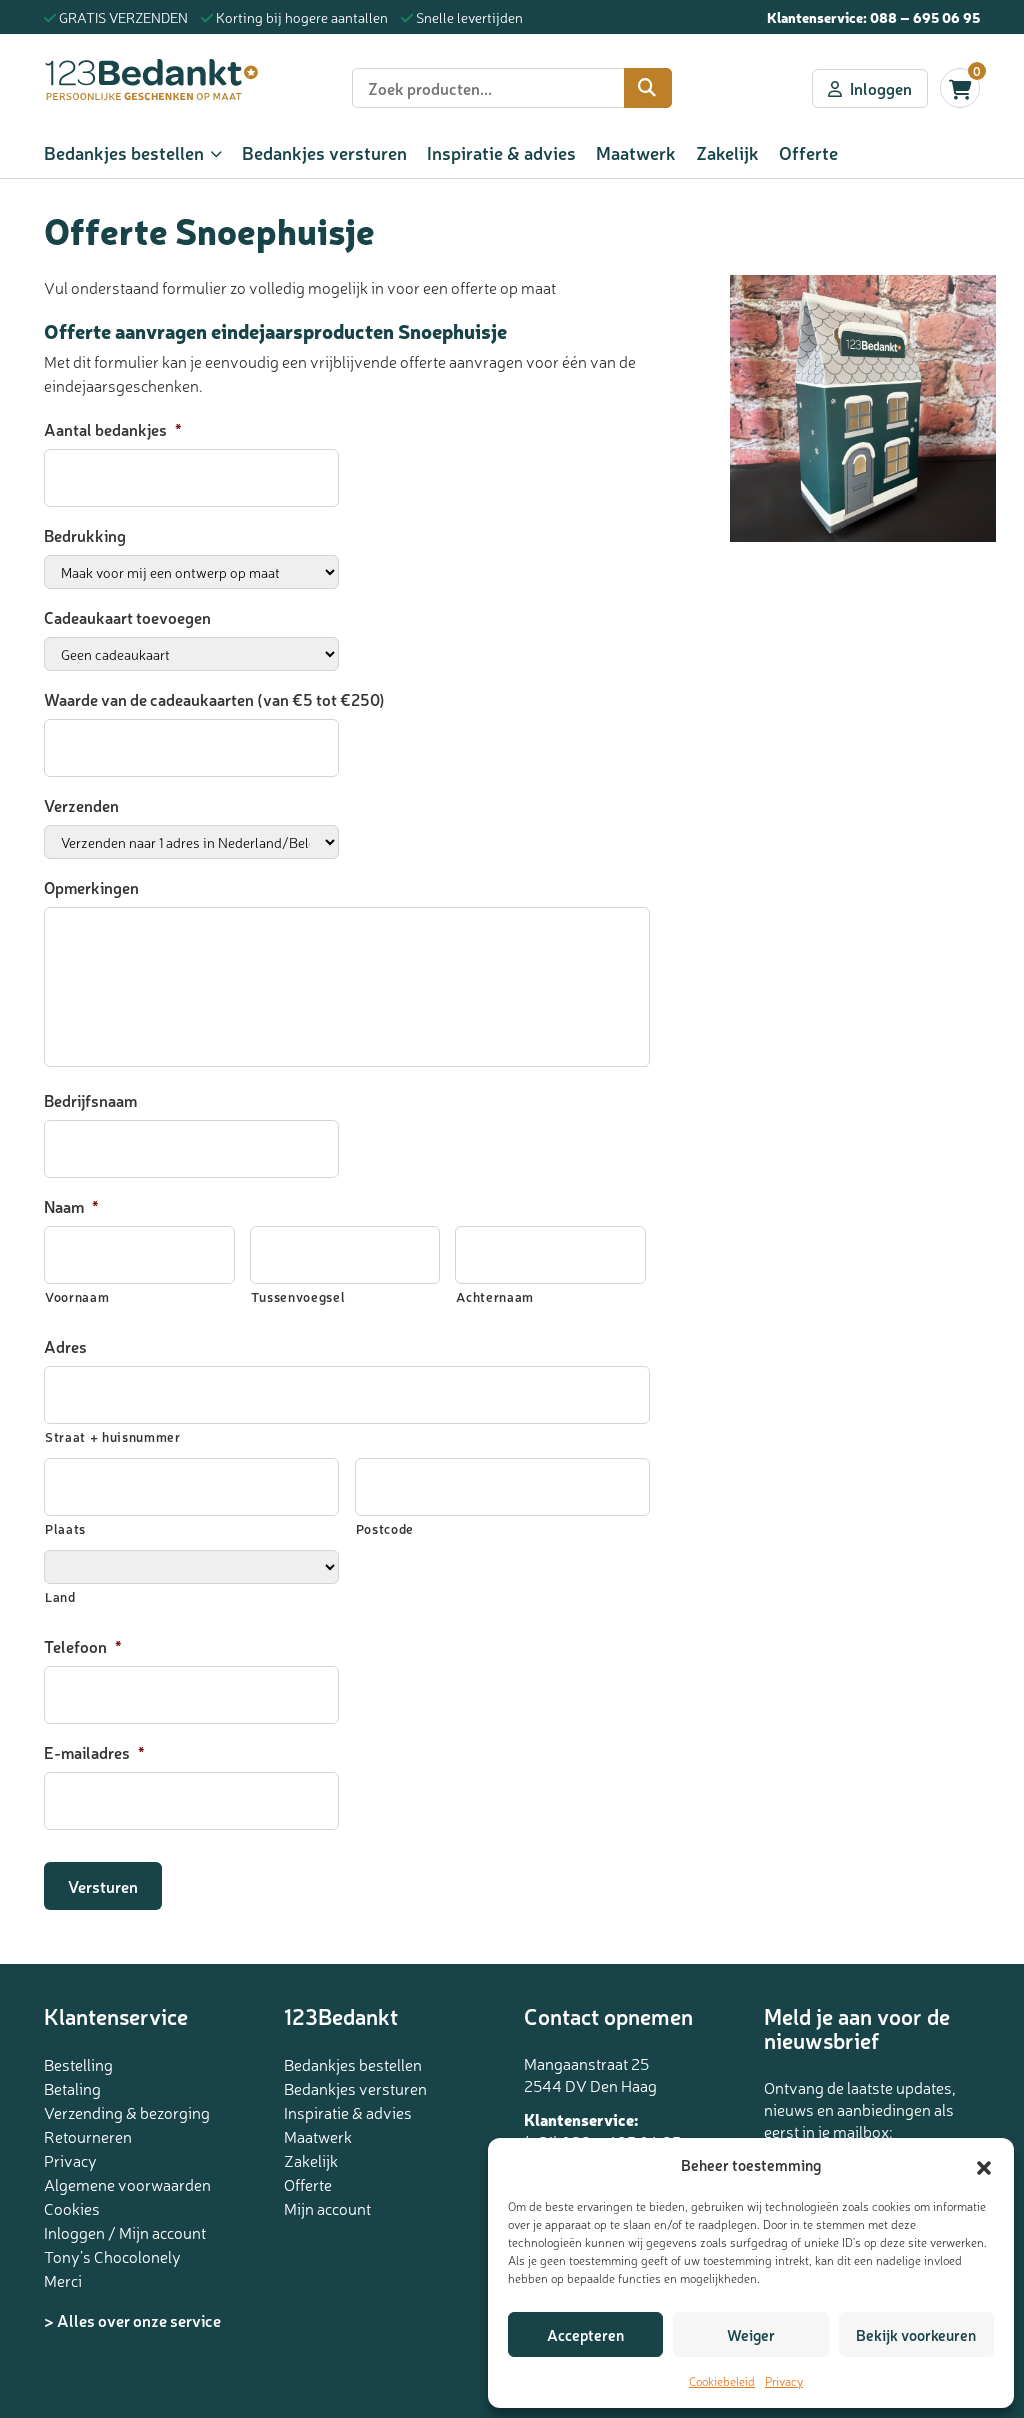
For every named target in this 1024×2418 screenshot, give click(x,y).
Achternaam (495, 1296)
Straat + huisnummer (113, 1436)
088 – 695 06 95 (925, 17)
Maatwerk (636, 152)
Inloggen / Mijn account (125, 2232)
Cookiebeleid (722, 2381)
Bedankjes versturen (324, 152)
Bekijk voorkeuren (916, 2334)
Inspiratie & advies (501, 152)
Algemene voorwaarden (127, 2184)
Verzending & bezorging (127, 2112)
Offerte (808, 152)
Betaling (72, 2088)
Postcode (385, 1528)
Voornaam (77, 1296)
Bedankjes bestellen (124, 152)
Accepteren (585, 2334)
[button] (984, 2165)
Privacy (784, 2381)
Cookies (72, 2208)
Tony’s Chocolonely (112, 2256)
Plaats (65, 1528)
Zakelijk (727, 152)
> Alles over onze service (132, 2320)
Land (60, 1596)
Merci (63, 2280)
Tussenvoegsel (298, 1296)
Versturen (103, 1886)
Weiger (751, 2334)
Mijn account (327, 2208)
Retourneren (88, 2136)
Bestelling (78, 2064)
